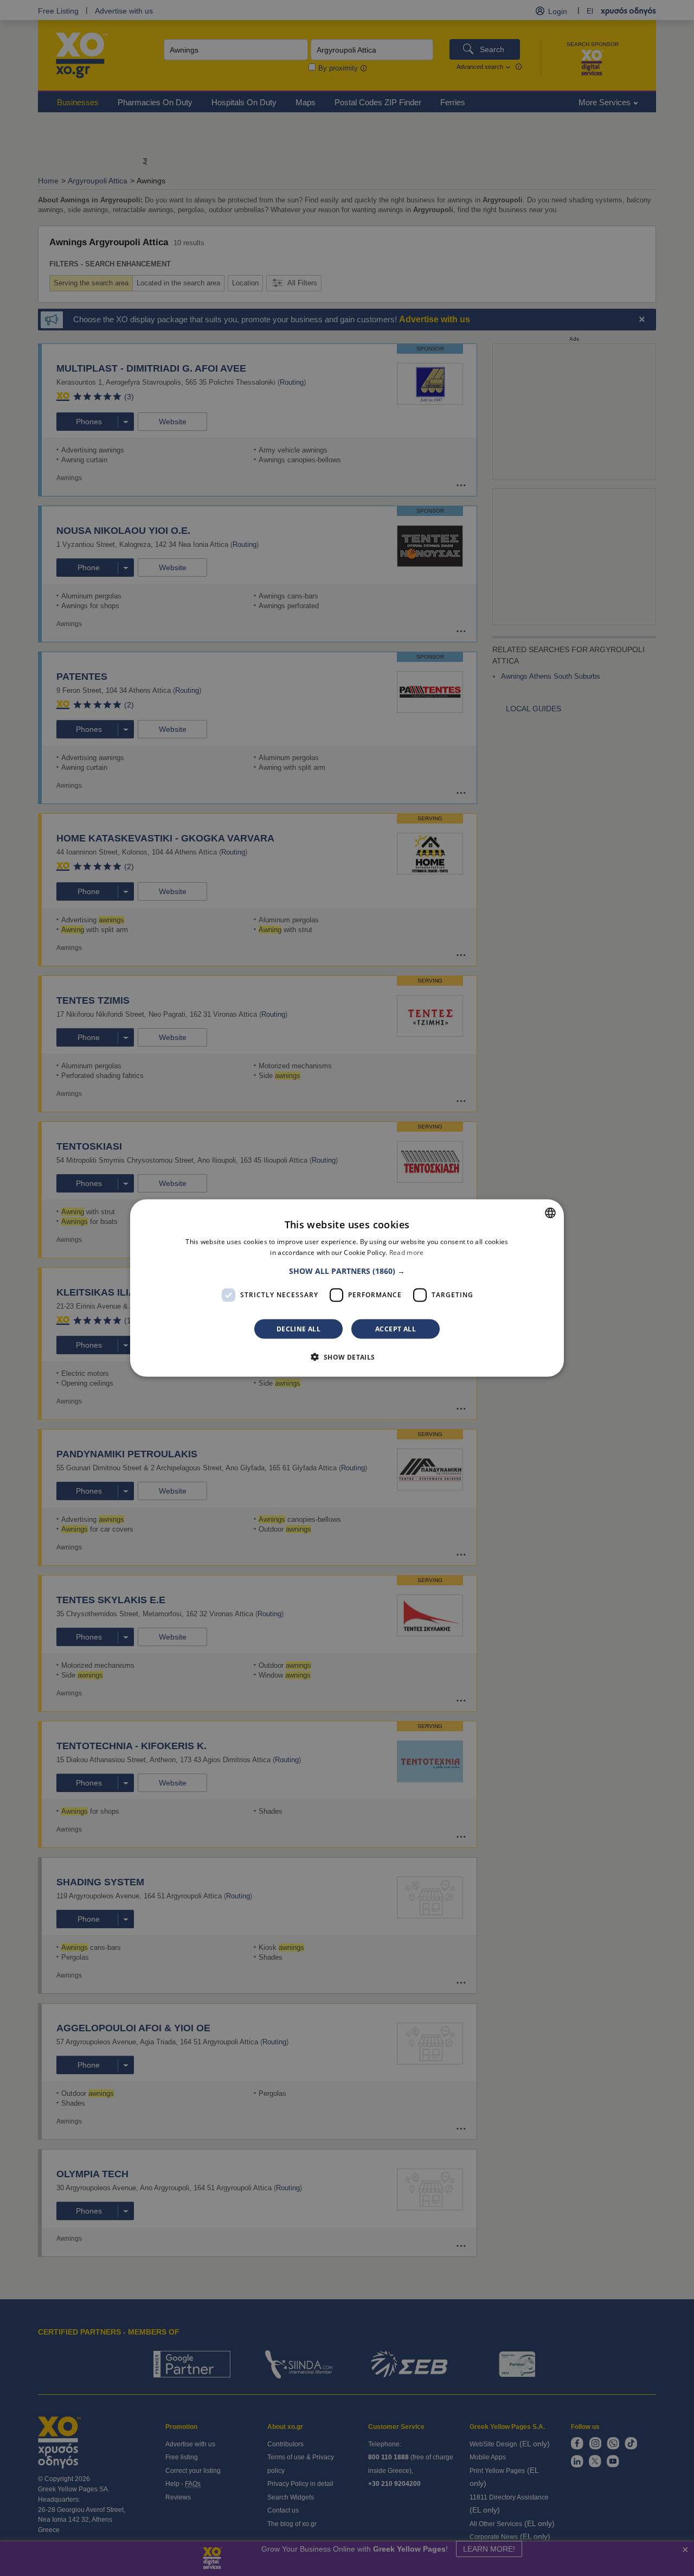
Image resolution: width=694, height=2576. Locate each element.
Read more (407, 1252)
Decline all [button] (298, 1328)
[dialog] (347, 1288)
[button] (347, 1271)
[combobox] (550, 1213)
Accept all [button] (396, 1328)
